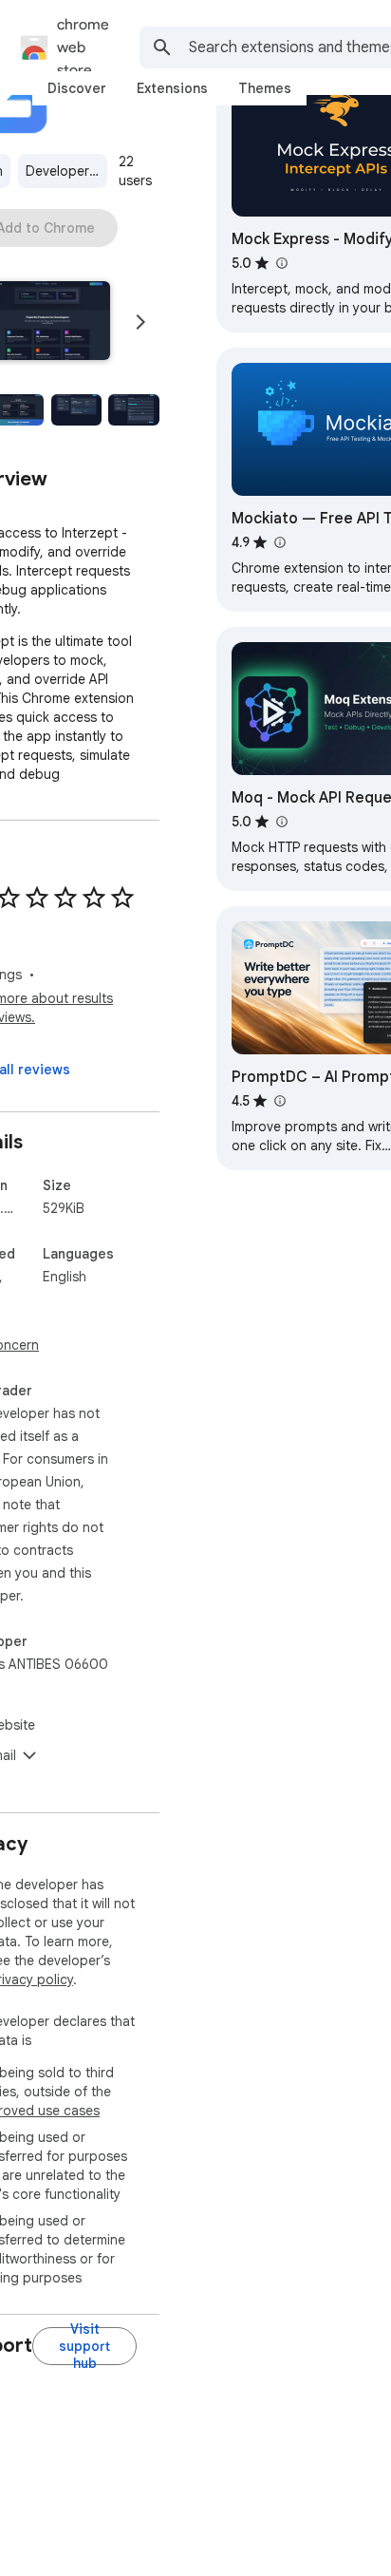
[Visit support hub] (84, 2346)
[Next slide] (140, 322)
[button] (77, 410)
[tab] (77, 88)
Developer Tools (66, 171)
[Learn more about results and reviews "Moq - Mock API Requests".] (281, 822)
